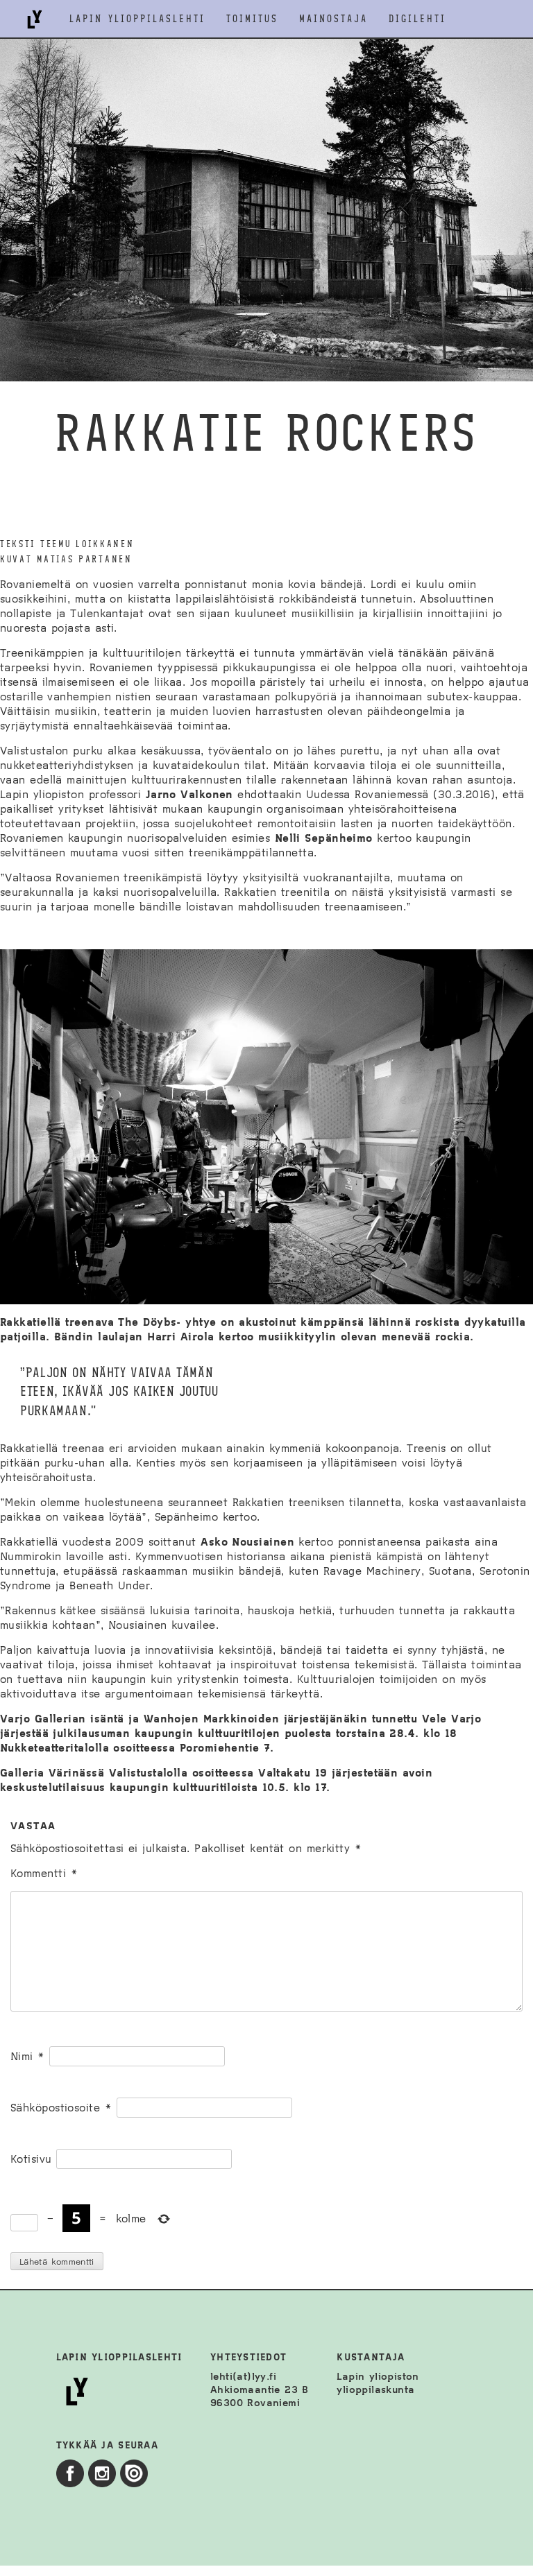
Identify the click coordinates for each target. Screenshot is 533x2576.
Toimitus (252, 19)
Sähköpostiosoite (61, 2108)
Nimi (28, 2056)
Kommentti (44, 1873)
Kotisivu (31, 2159)
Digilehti (417, 19)
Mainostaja (333, 19)
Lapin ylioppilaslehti (137, 19)
